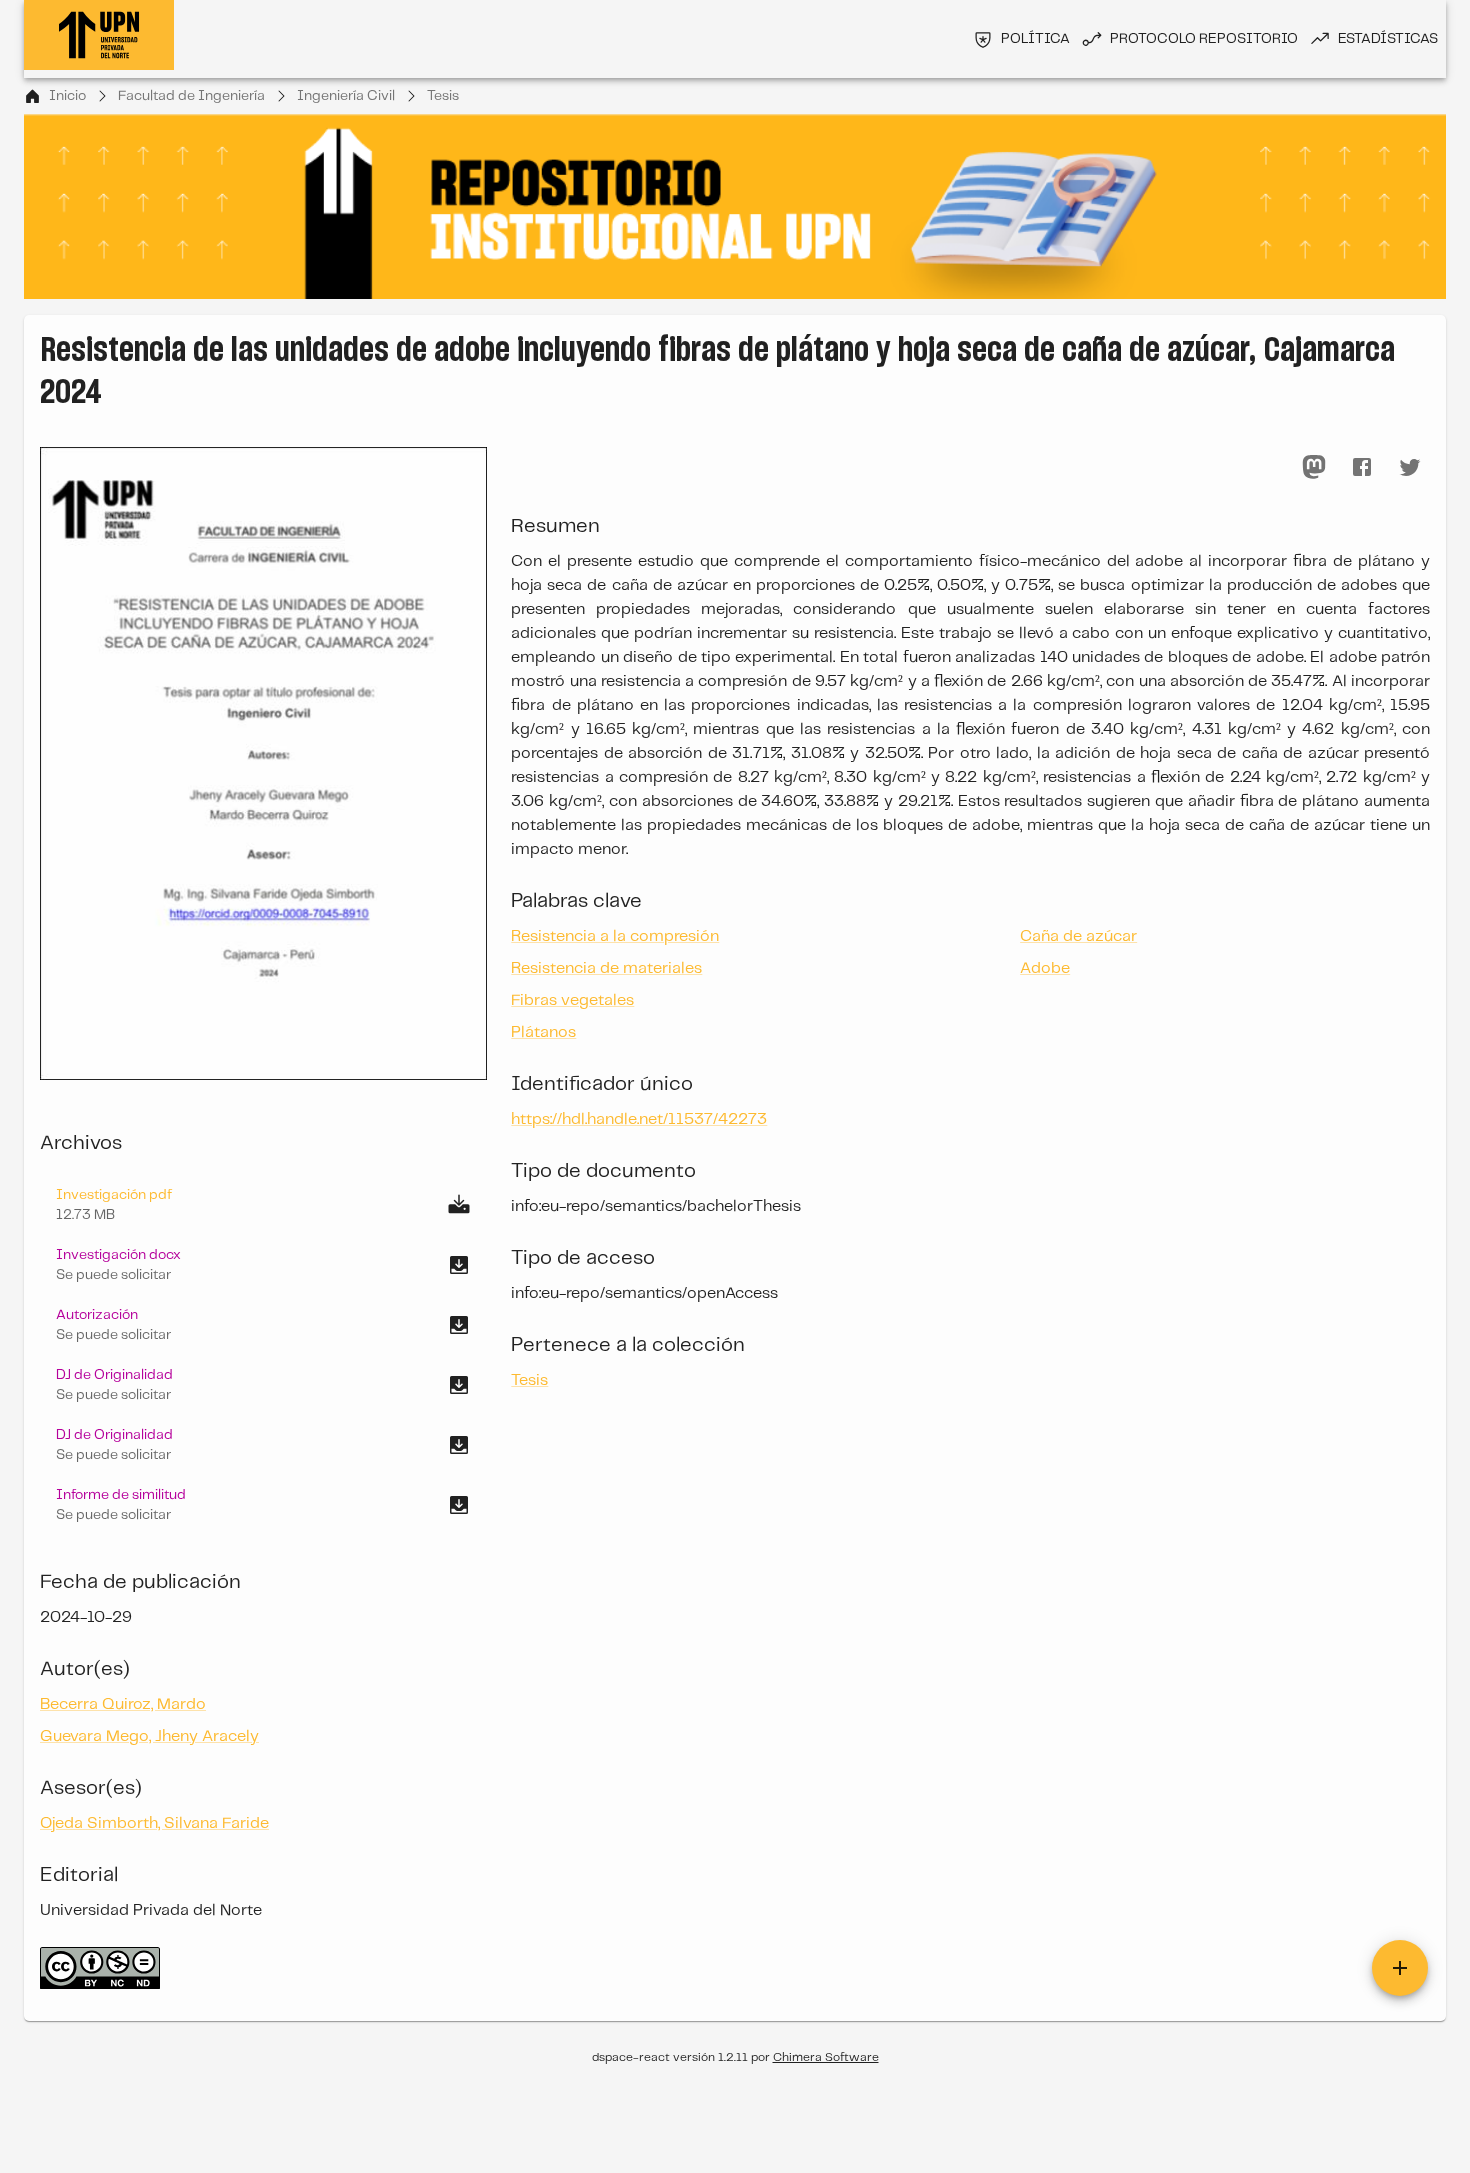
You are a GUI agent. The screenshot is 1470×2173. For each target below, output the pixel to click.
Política (1035, 39)
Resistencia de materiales (606, 968)
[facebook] (1362, 467)
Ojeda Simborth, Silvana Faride (154, 1823)
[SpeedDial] (1400, 1968)
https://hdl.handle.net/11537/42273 (639, 1119)
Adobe (1045, 968)
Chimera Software (826, 2057)
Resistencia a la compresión (615, 936)
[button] (263, 1265)
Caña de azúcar (1078, 936)
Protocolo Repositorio (1204, 39)
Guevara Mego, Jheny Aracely (149, 1736)
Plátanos (543, 1032)
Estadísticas (1388, 39)
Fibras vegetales (572, 1000)
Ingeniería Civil (346, 96)
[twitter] (1410, 467)
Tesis (443, 96)
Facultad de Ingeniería (191, 96)
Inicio (67, 96)
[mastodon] (1314, 467)
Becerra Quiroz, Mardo (123, 1704)
